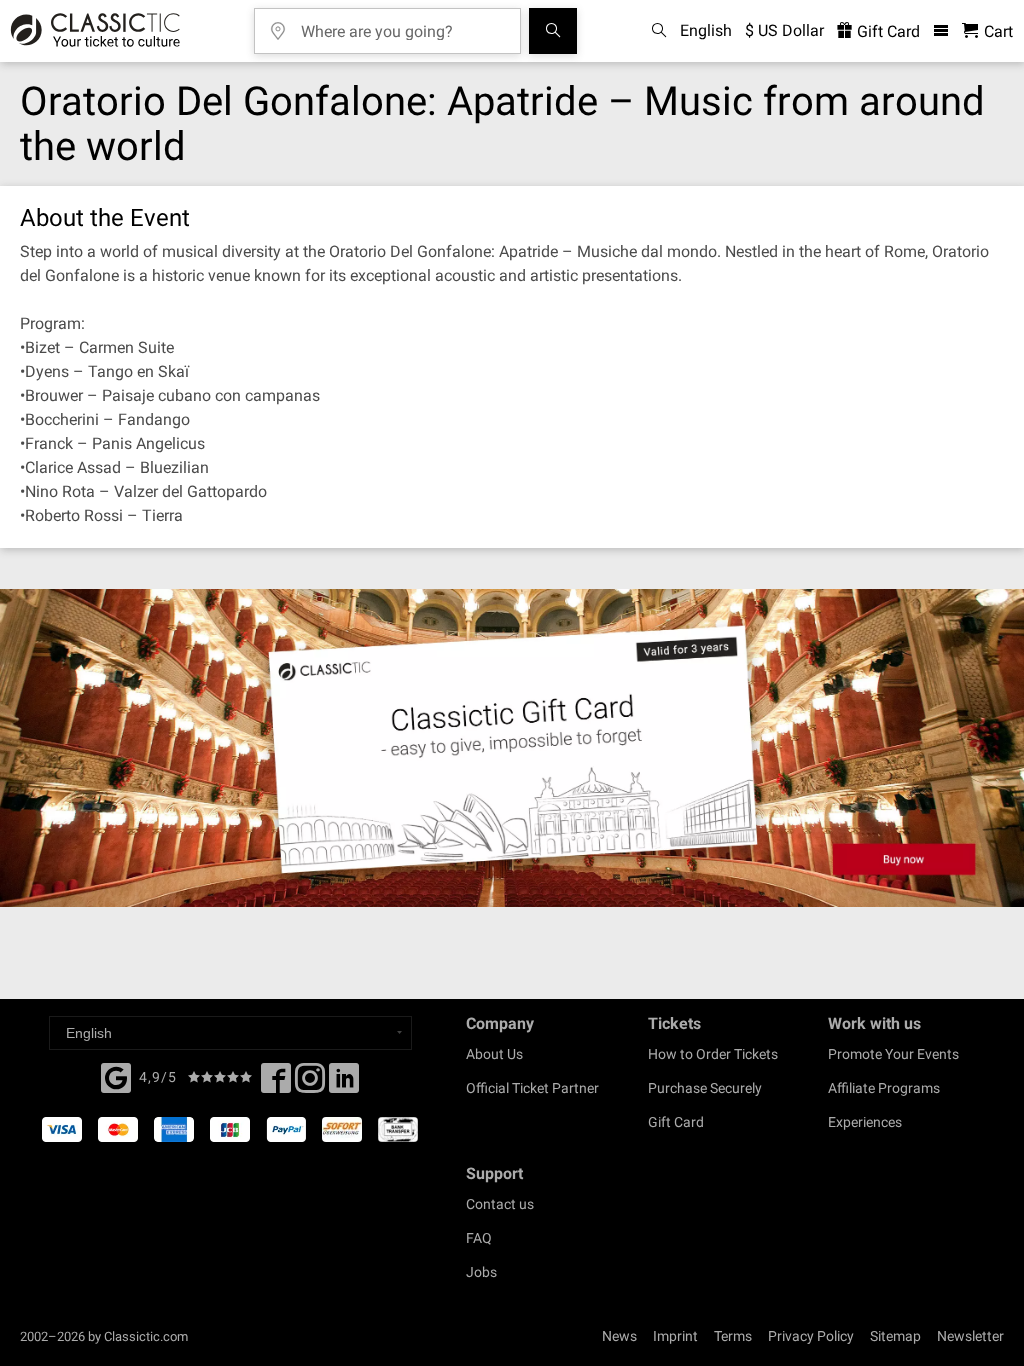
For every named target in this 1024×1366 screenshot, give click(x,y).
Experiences (865, 1122)
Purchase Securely (705, 1088)
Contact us (500, 1204)
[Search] (553, 31)
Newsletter (970, 1336)
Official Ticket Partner (532, 1088)
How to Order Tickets (713, 1054)
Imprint (675, 1336)
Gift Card (886, 31)
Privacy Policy (811, 1336)
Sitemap (895, 1336)
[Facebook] (116, 1076)
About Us (494, 1054)
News (619, 1336)
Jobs (481, 1272)
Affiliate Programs (884, 1088)
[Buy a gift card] (512, 748)
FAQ (479, 1238)
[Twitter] (310, 1084)
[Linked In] (344, 1084)
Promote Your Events (893, 1054)
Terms (733, 1336)
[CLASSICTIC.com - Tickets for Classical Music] (92, 31)
